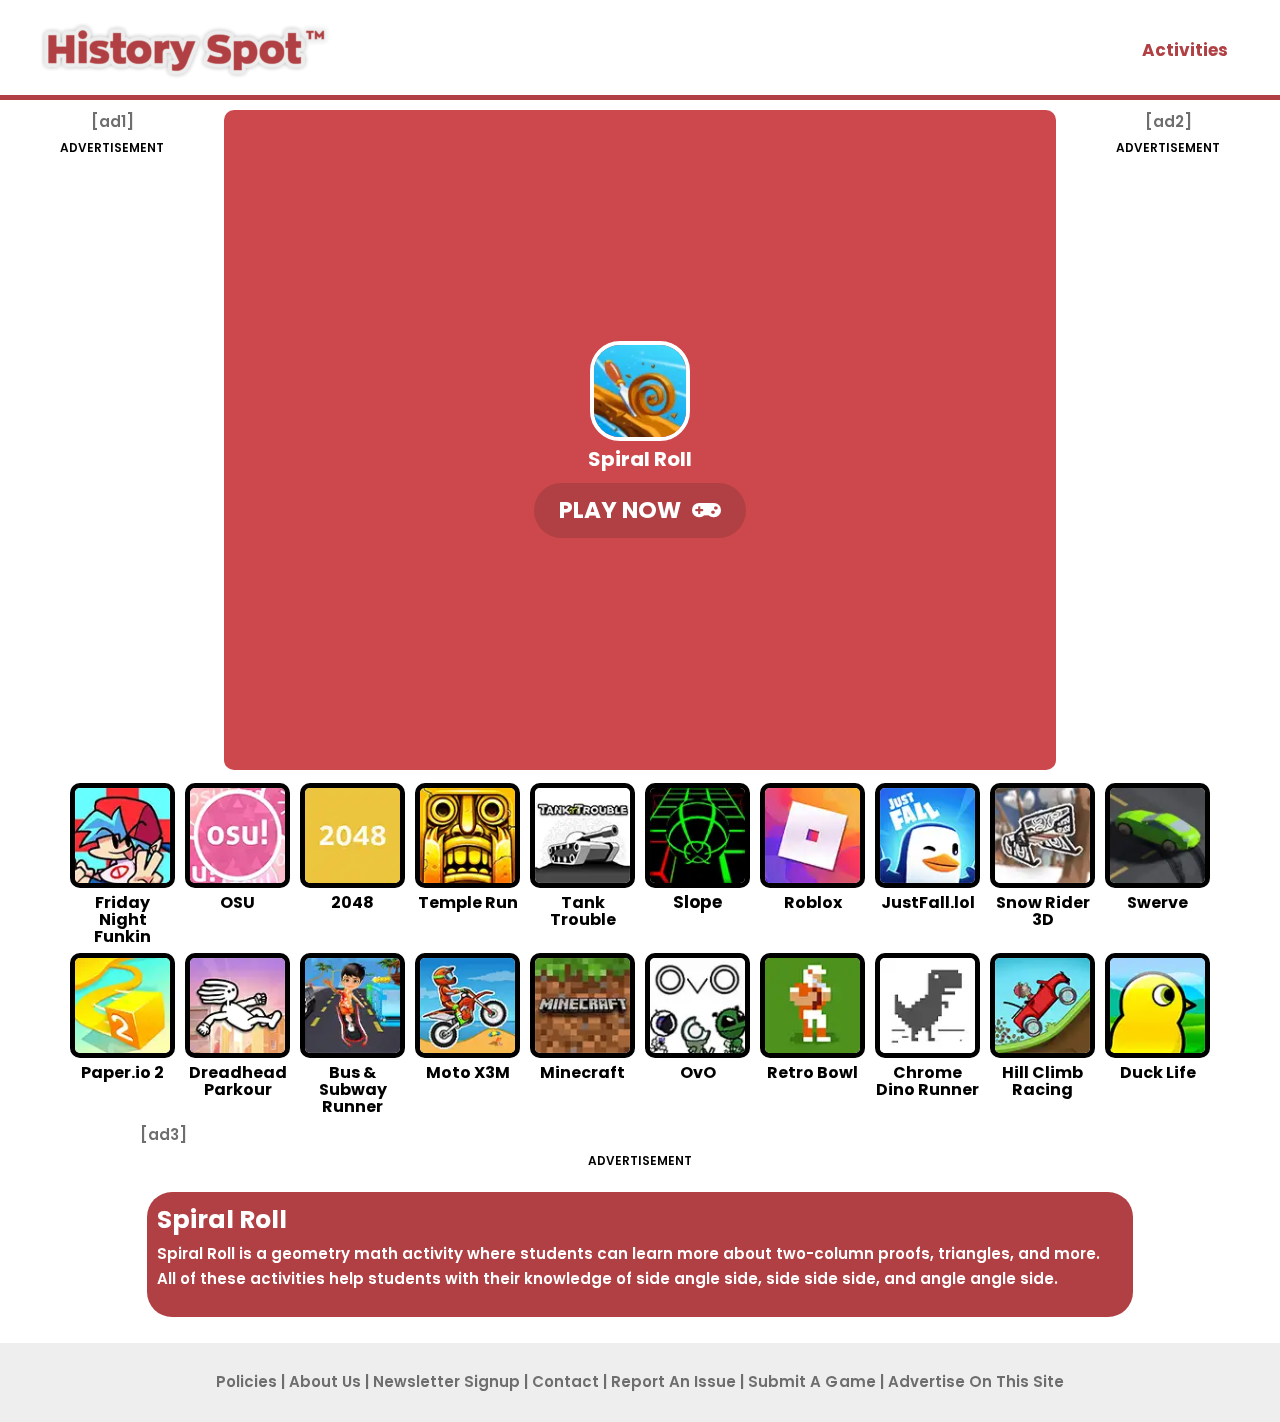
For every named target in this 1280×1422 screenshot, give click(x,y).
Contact (565, 1381)
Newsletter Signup (446, 1381)
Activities (1185, 50)
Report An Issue (673, 1381)
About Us (325, 1381)
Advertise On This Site (976, 1381)
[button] (640, 510)
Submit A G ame (812, 1381)
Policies (246, 1381)
